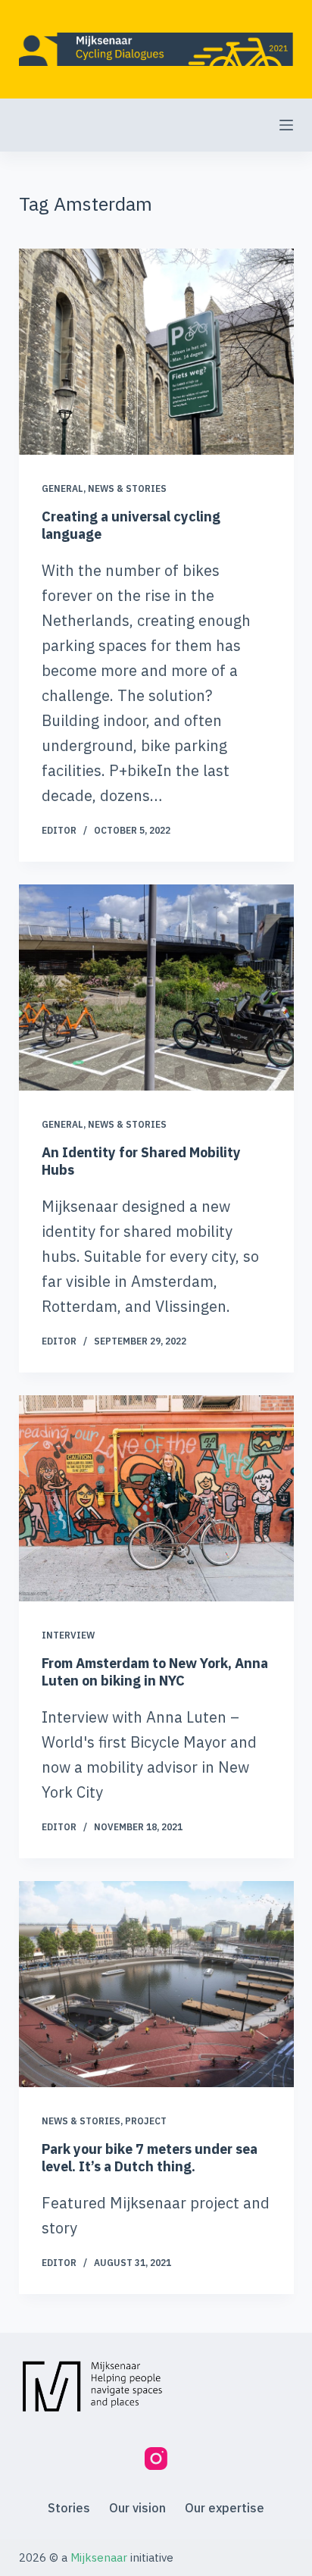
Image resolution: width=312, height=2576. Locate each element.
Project (146, 2121)
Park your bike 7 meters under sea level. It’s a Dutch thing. (150, 2158)
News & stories (127, 488)
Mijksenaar (99, 2557)
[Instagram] (156, 2459)
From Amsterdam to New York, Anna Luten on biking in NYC (155, 1672)
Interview (68, 1635)
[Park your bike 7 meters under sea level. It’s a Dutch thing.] (156, 1984)
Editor (59, 830)
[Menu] (286, 125)
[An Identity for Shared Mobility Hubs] (156, 988)
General (62, 488)
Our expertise (225, 2508)
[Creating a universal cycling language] (156, 352)
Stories (69, 2508)
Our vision (137, 2508)
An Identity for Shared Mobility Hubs (141, 1160)
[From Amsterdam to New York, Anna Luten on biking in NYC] (156, 1498)
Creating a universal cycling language (131, 524)
